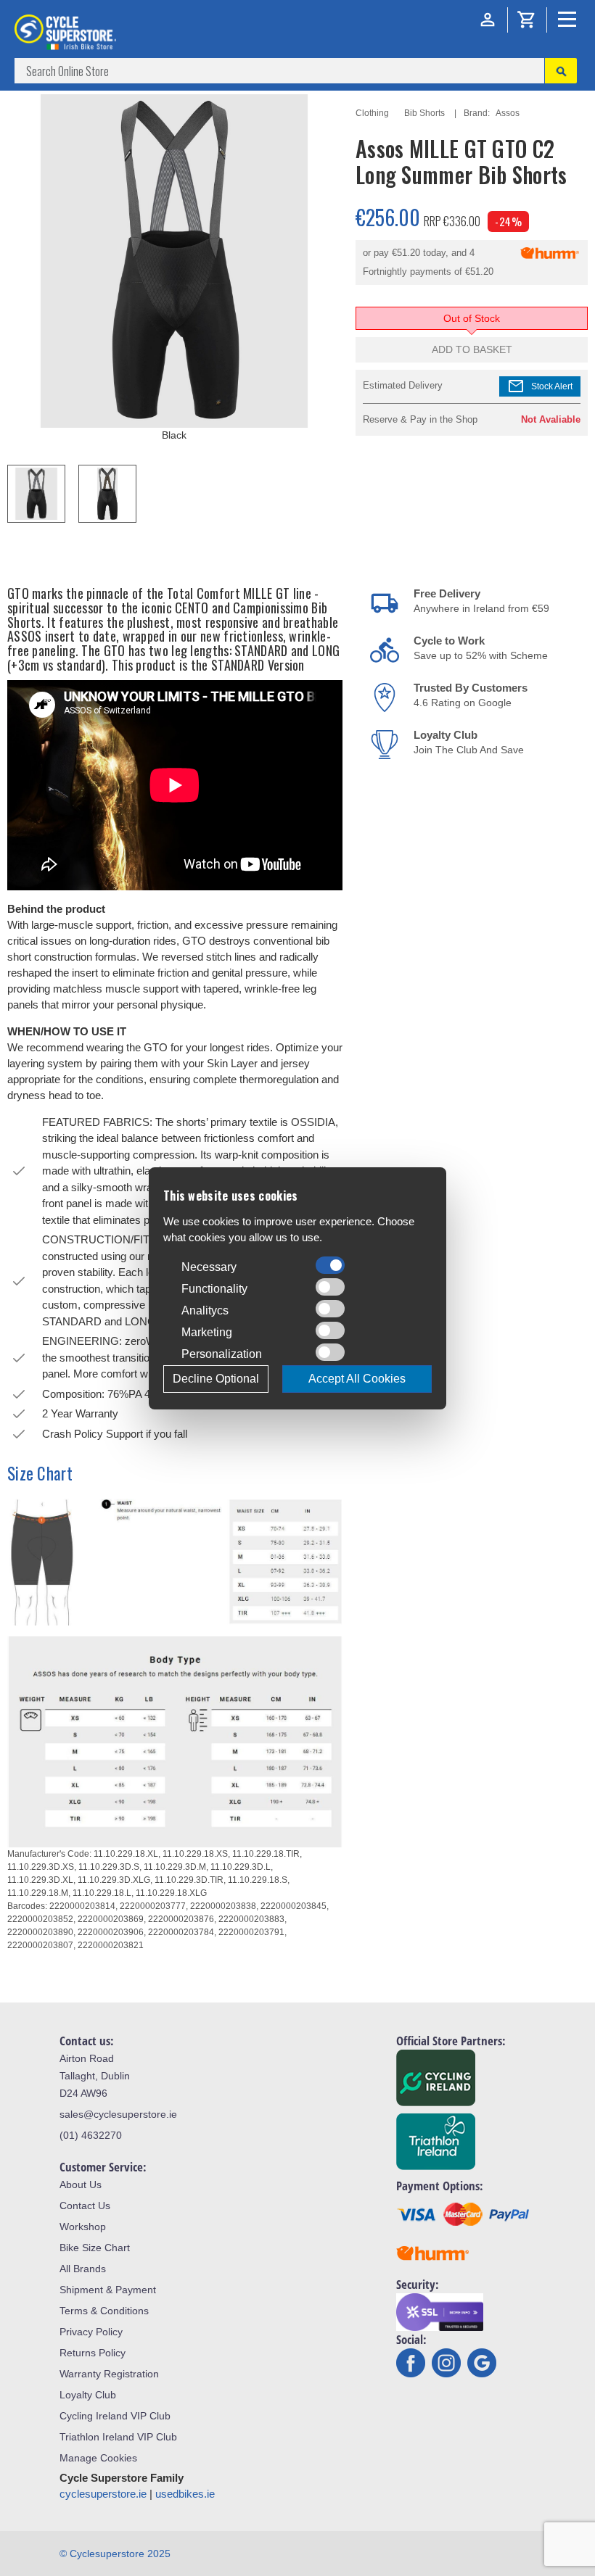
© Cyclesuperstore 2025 (115, 2554)
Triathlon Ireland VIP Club (118, 2437)
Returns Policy (93, 2353)
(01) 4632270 (91, 2135)
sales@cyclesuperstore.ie (118, 2114)
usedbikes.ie (185, 2494)
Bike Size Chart (95, 2248)
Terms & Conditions (104, 2311)
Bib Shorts (424, 113)
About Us (81, 2184)
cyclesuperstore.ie (103, 2494)
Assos (508, 113)
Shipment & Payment (108, 2290)
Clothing (372, 113)
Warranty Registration (109, 2374)
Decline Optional (216, 1379)
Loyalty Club (88, 2395)
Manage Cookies (98, 2458)
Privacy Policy (91, 2332)
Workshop (83, 2227)
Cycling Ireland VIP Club (115, 2416)
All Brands (83, 2269)
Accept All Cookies (357, 1379)
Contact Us (85, 2206)
